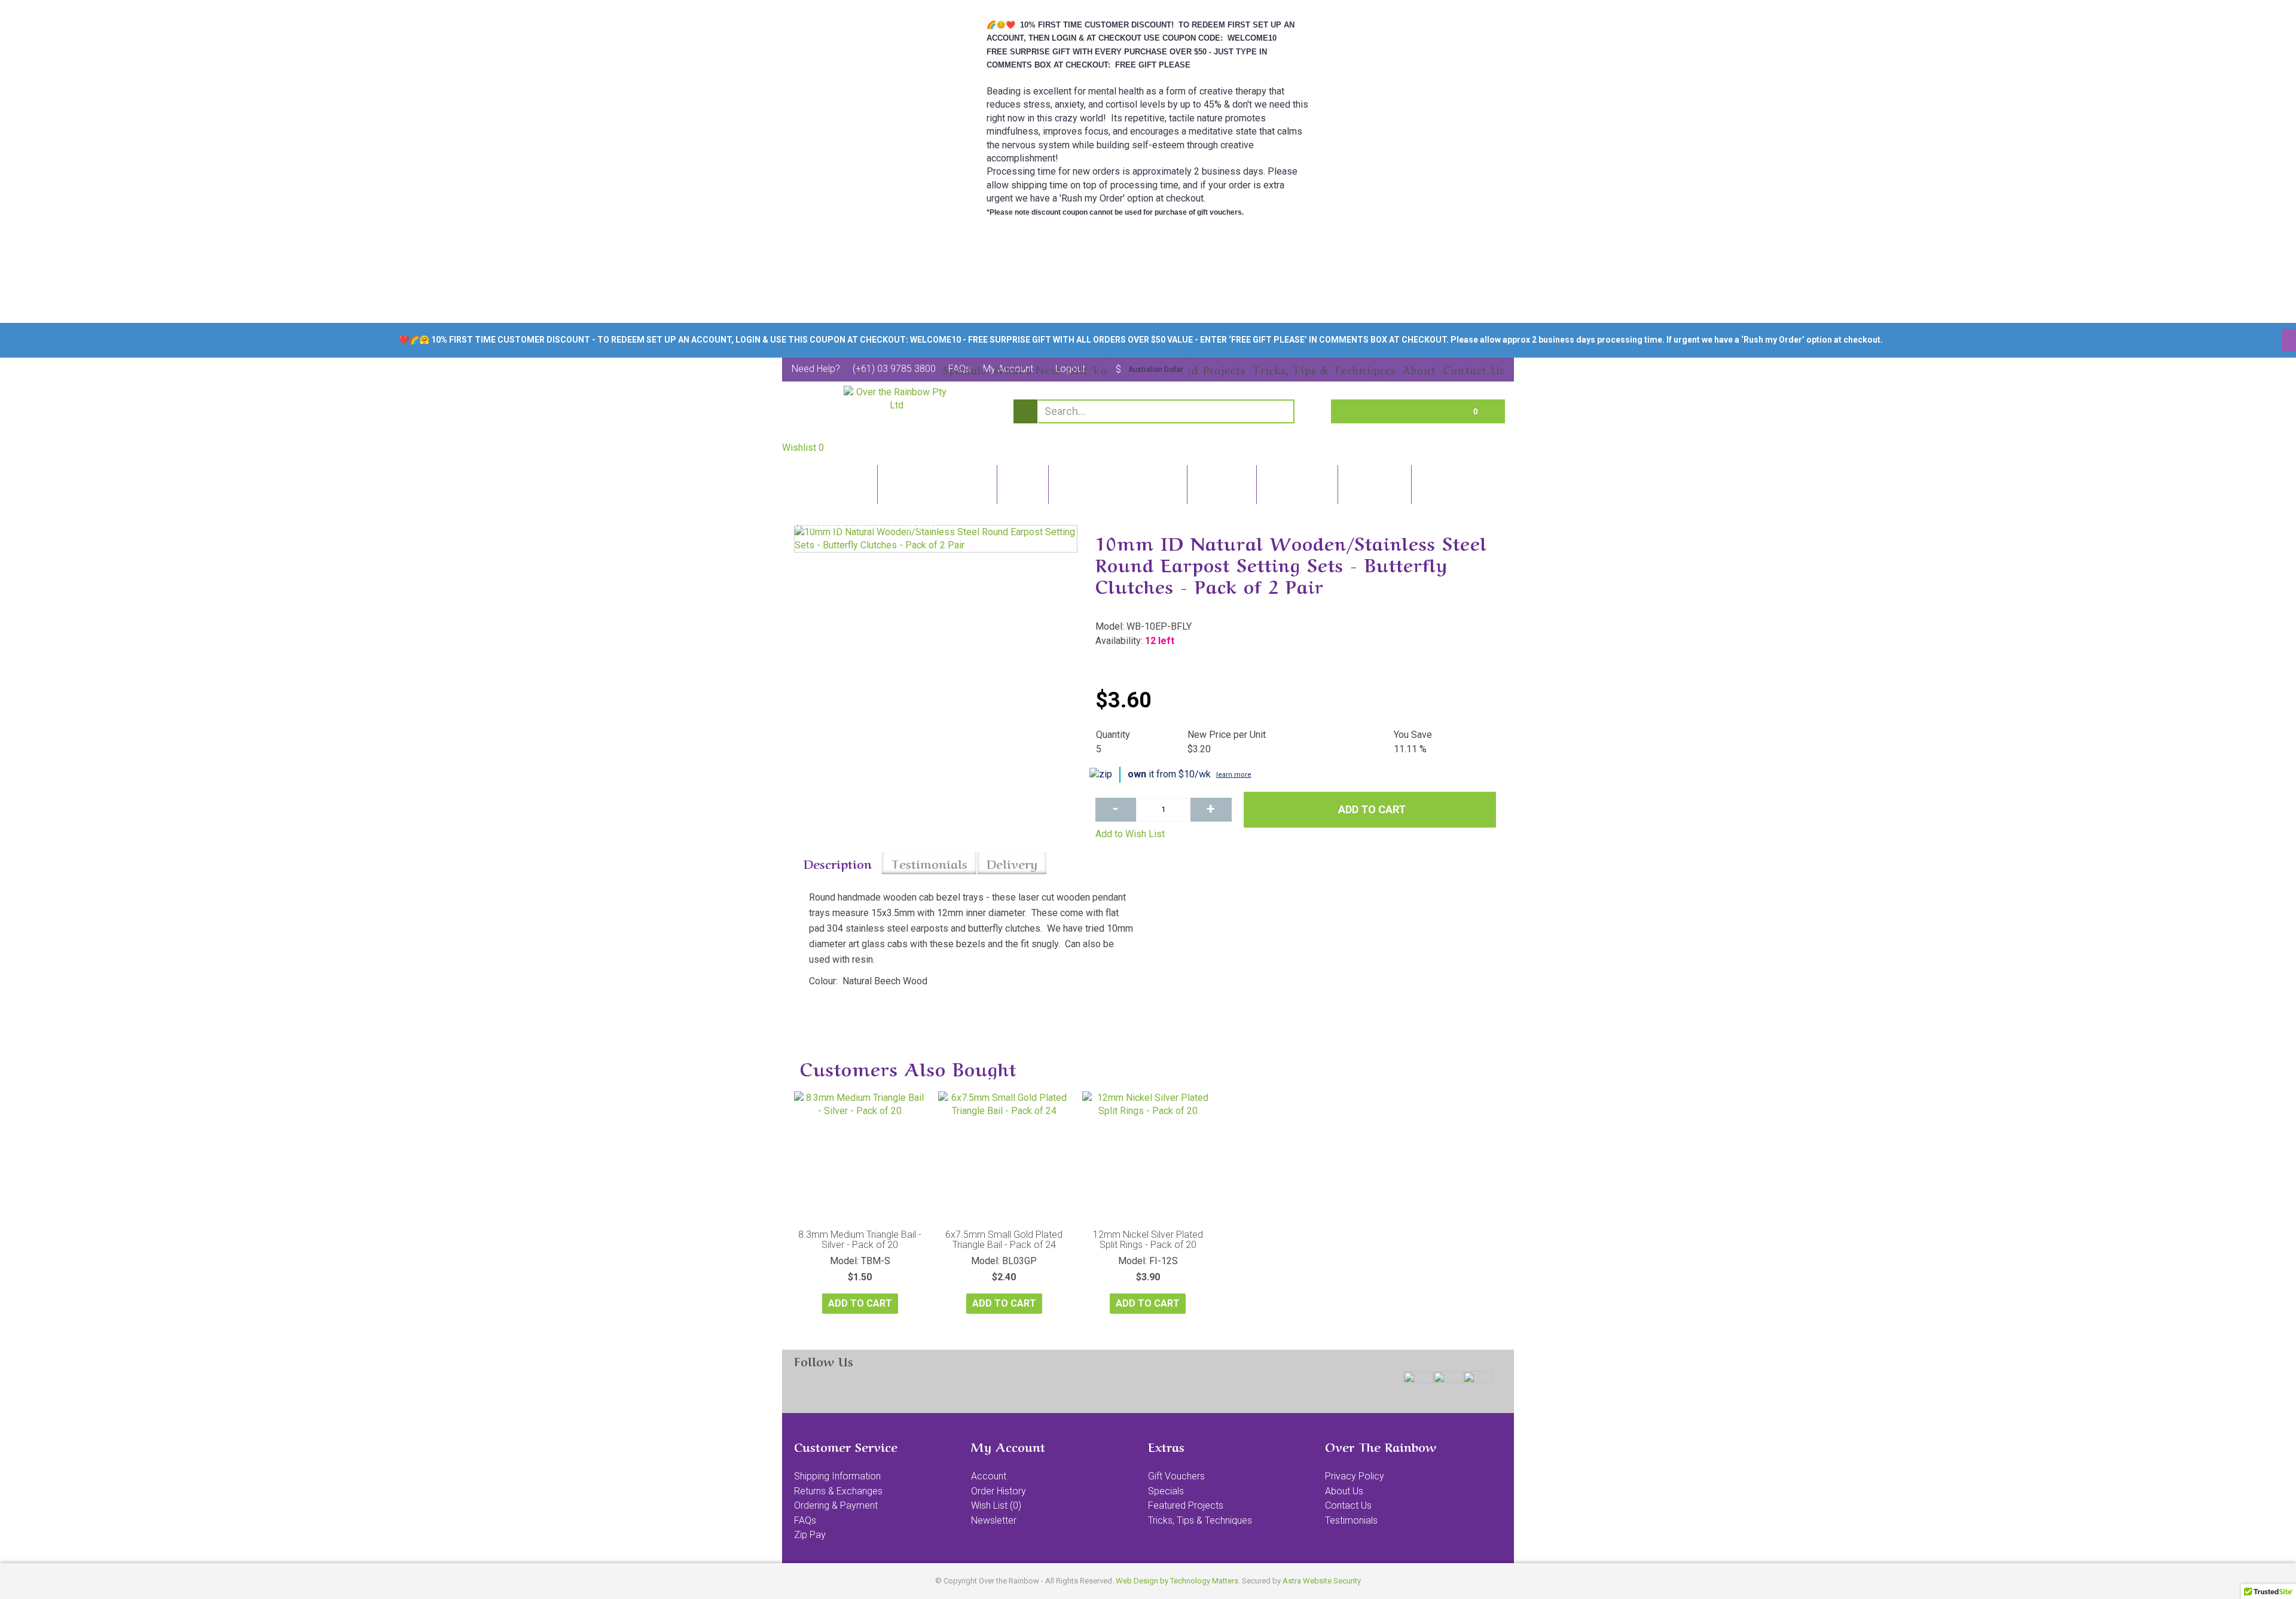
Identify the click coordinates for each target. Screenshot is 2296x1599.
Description (838, 863)
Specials (1166, 1491)
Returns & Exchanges (838, 1491)
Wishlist (803, 448)
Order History (999, 1491)
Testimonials (929, 863)
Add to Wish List (1130, 834)
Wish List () (996, 1505)
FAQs (805, 1520)
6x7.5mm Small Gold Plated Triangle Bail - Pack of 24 (1004, 1240)
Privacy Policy (1355, 1476)
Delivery (1012, 863)
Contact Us (1348, 1505)
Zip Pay (810, 1535)
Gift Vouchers (1176, 1476)
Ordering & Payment (836, 1505)
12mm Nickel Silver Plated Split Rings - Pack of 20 (1148, 1240)
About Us (1344, 1491)
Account (989, 1476)
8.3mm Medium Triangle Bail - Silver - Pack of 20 (860, 1240)
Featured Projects (1186, 1505)
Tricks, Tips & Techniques (1200, 1520)
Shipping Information (837, 1476)
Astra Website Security (1322, 1581)
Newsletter (994, 1520)
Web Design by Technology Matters (1177, 1581)
